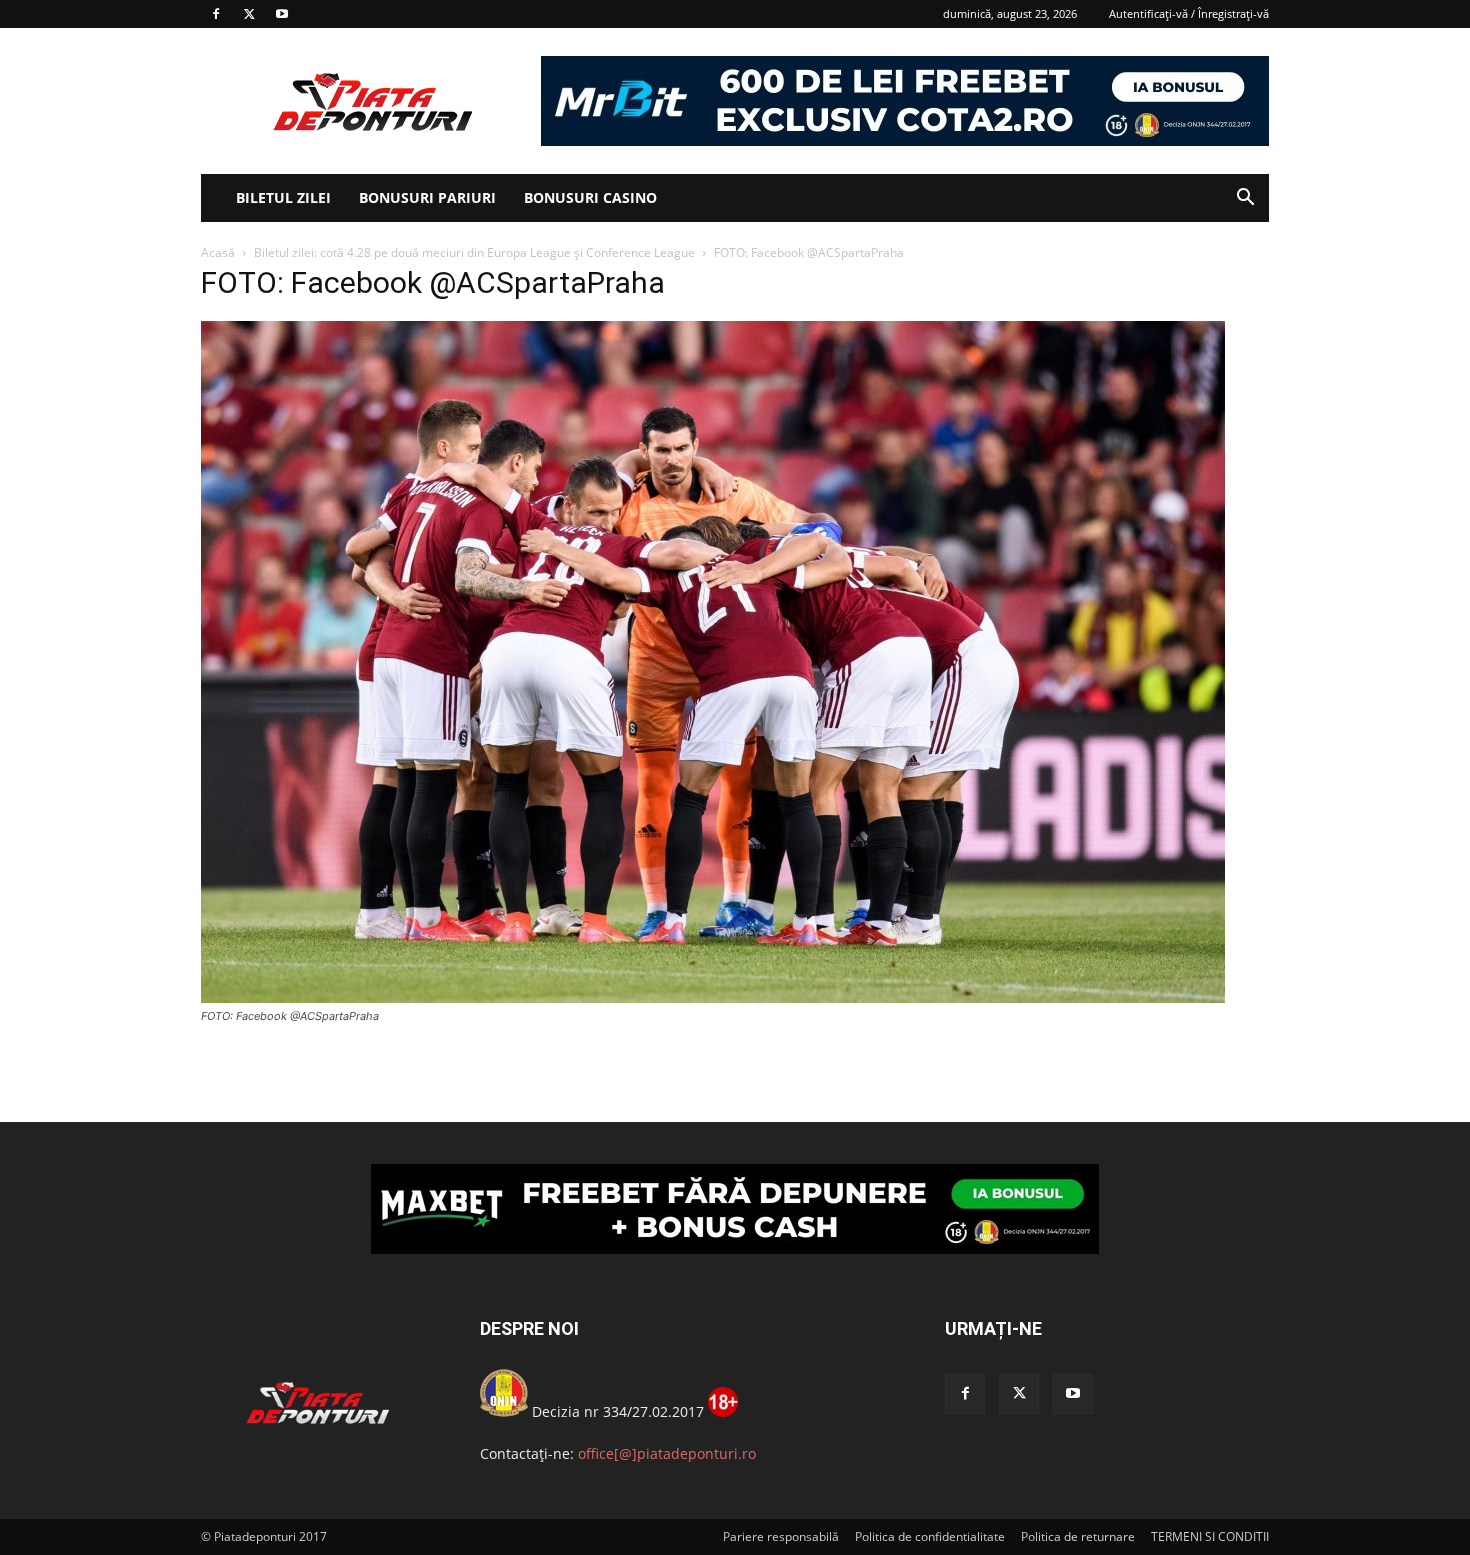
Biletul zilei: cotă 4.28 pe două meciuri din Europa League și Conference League (474, 252)
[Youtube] (282, 14)
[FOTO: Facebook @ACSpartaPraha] (713, 997)
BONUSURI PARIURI (427, 197)
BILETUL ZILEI (283, 197)
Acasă (218, 252)
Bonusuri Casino (590, 197)
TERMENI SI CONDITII (1210, 1536)
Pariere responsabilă (781, 1536)
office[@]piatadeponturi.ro (667, 1453)
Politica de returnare (1078, 1536)
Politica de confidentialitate (930, 1536)
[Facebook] (216, 14)
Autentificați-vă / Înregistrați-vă (1189, 13)
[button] (1245, 199)
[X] (249, 14)
